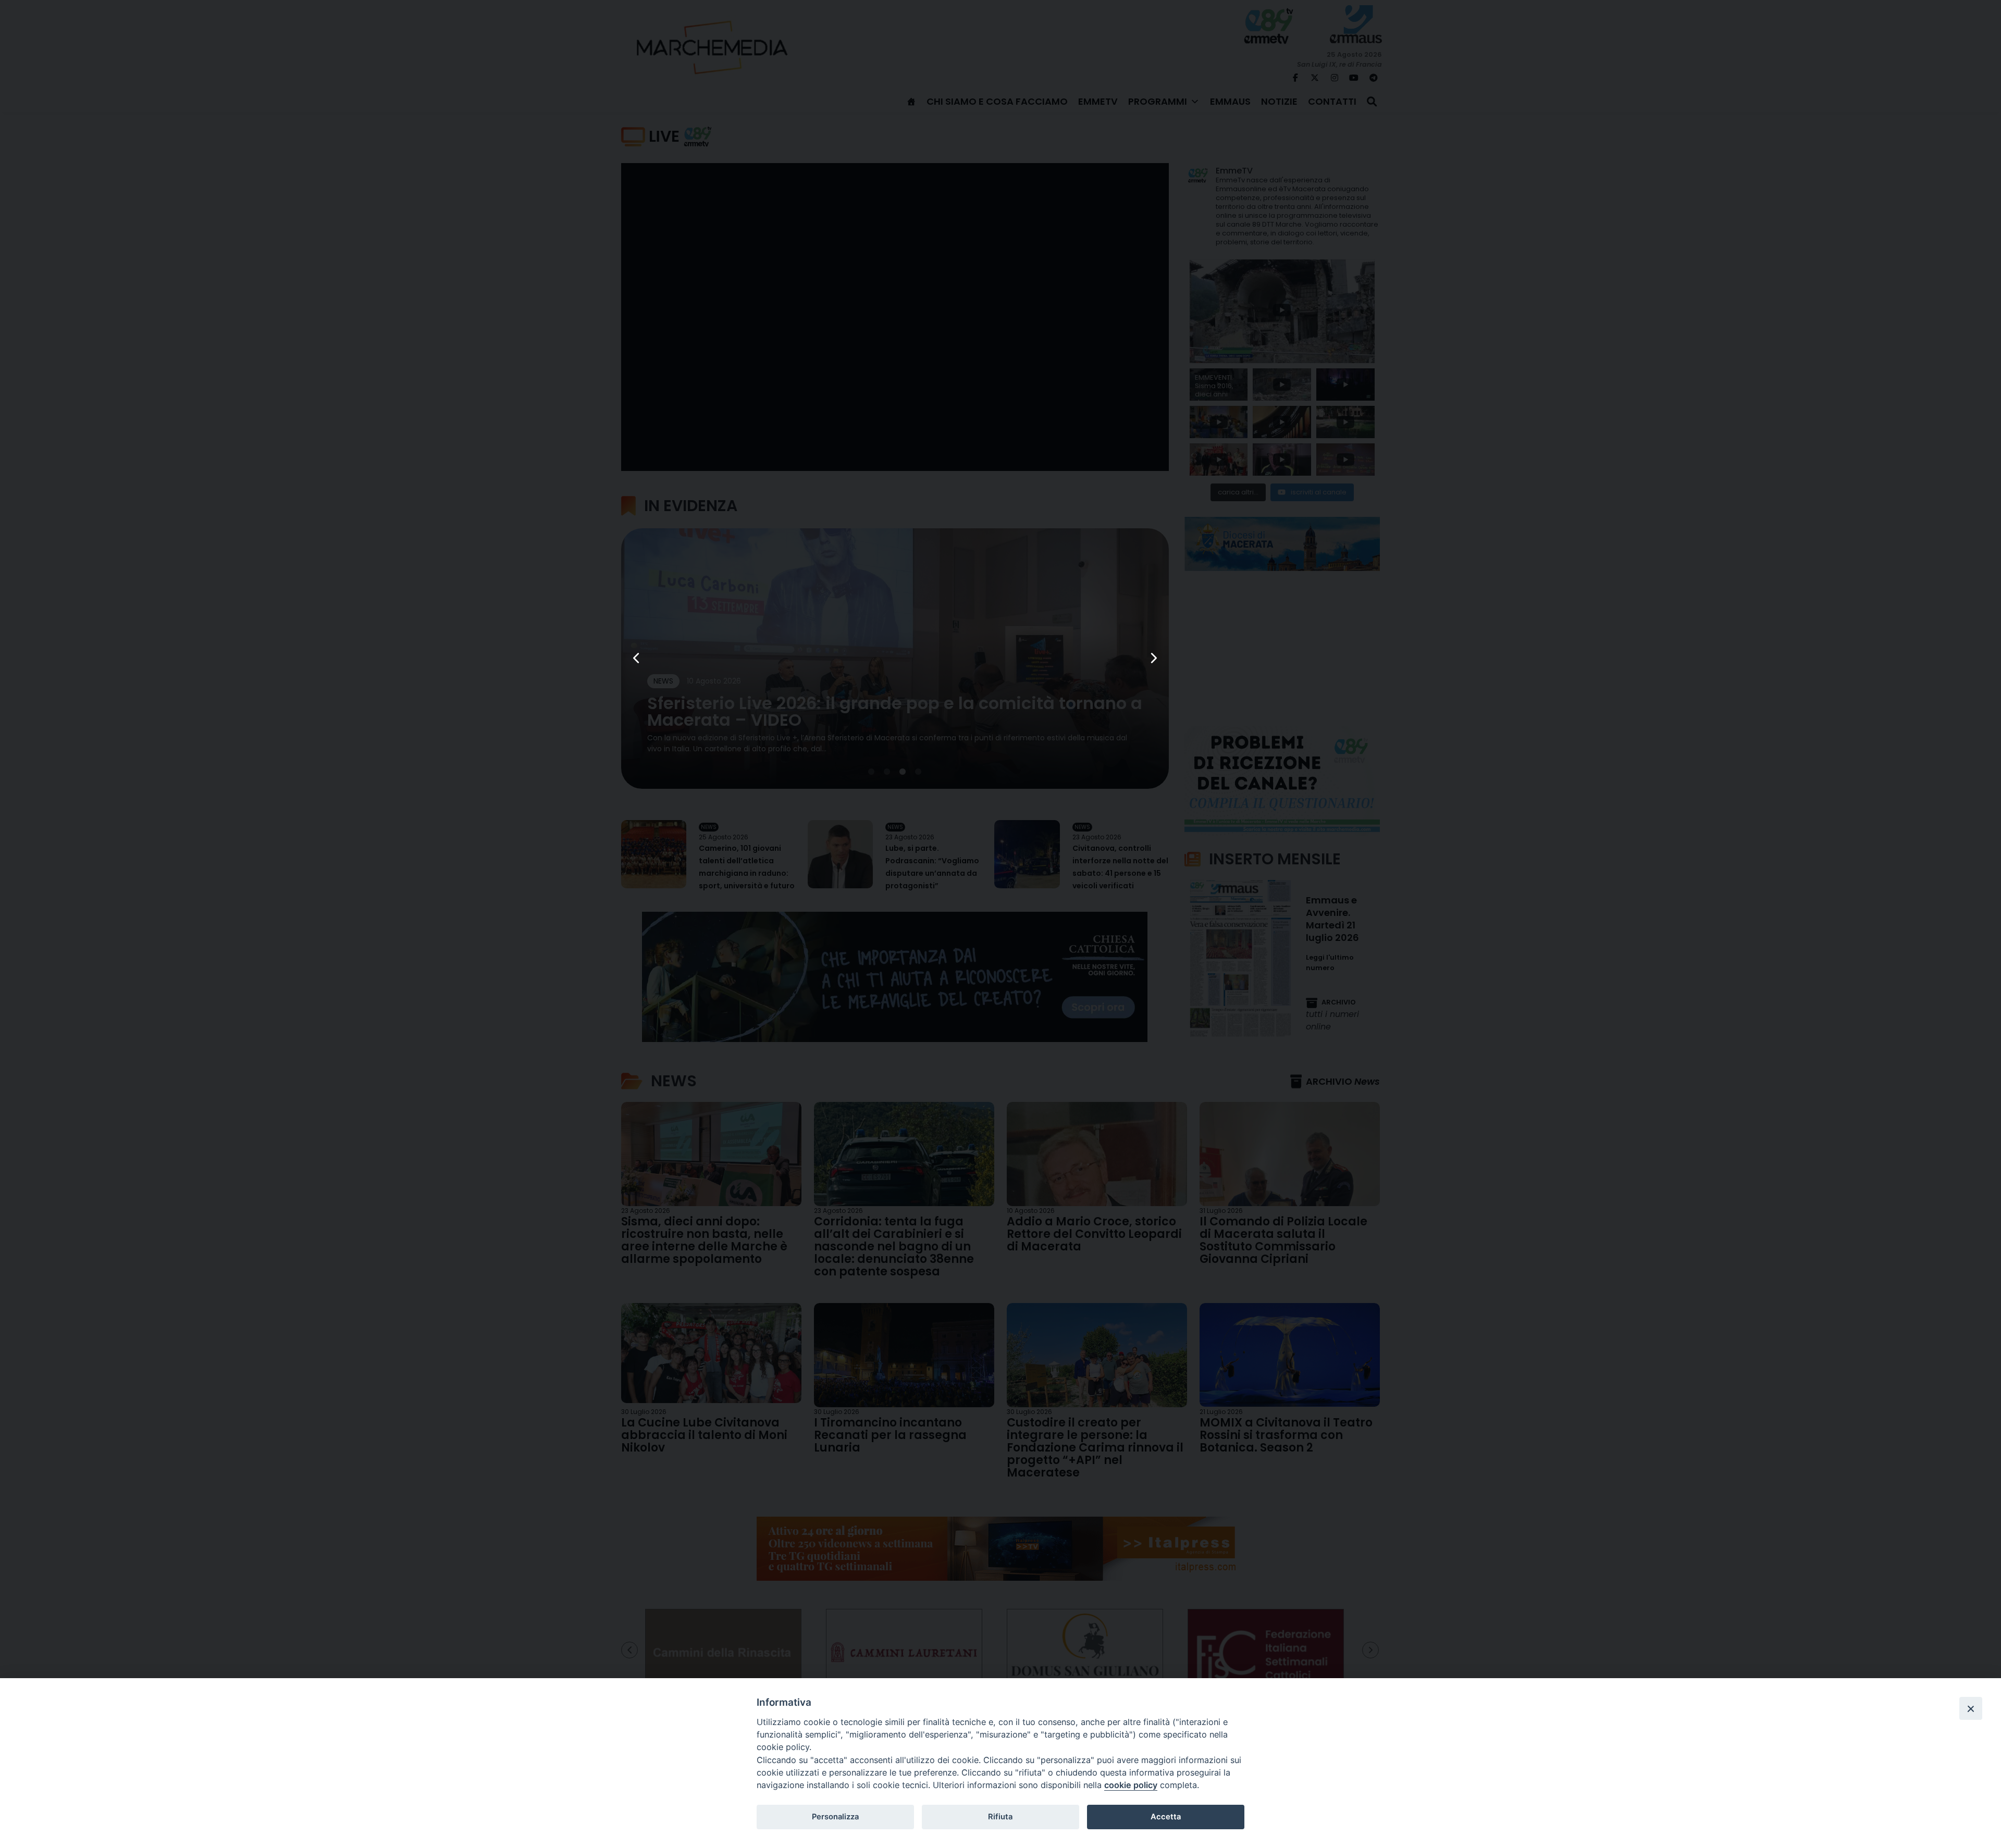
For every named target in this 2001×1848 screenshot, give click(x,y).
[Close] (1971, 1708)
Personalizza (835, 1817)
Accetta (1166, 1817)
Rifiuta (1000, 1817)
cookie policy (1131, 1785)
